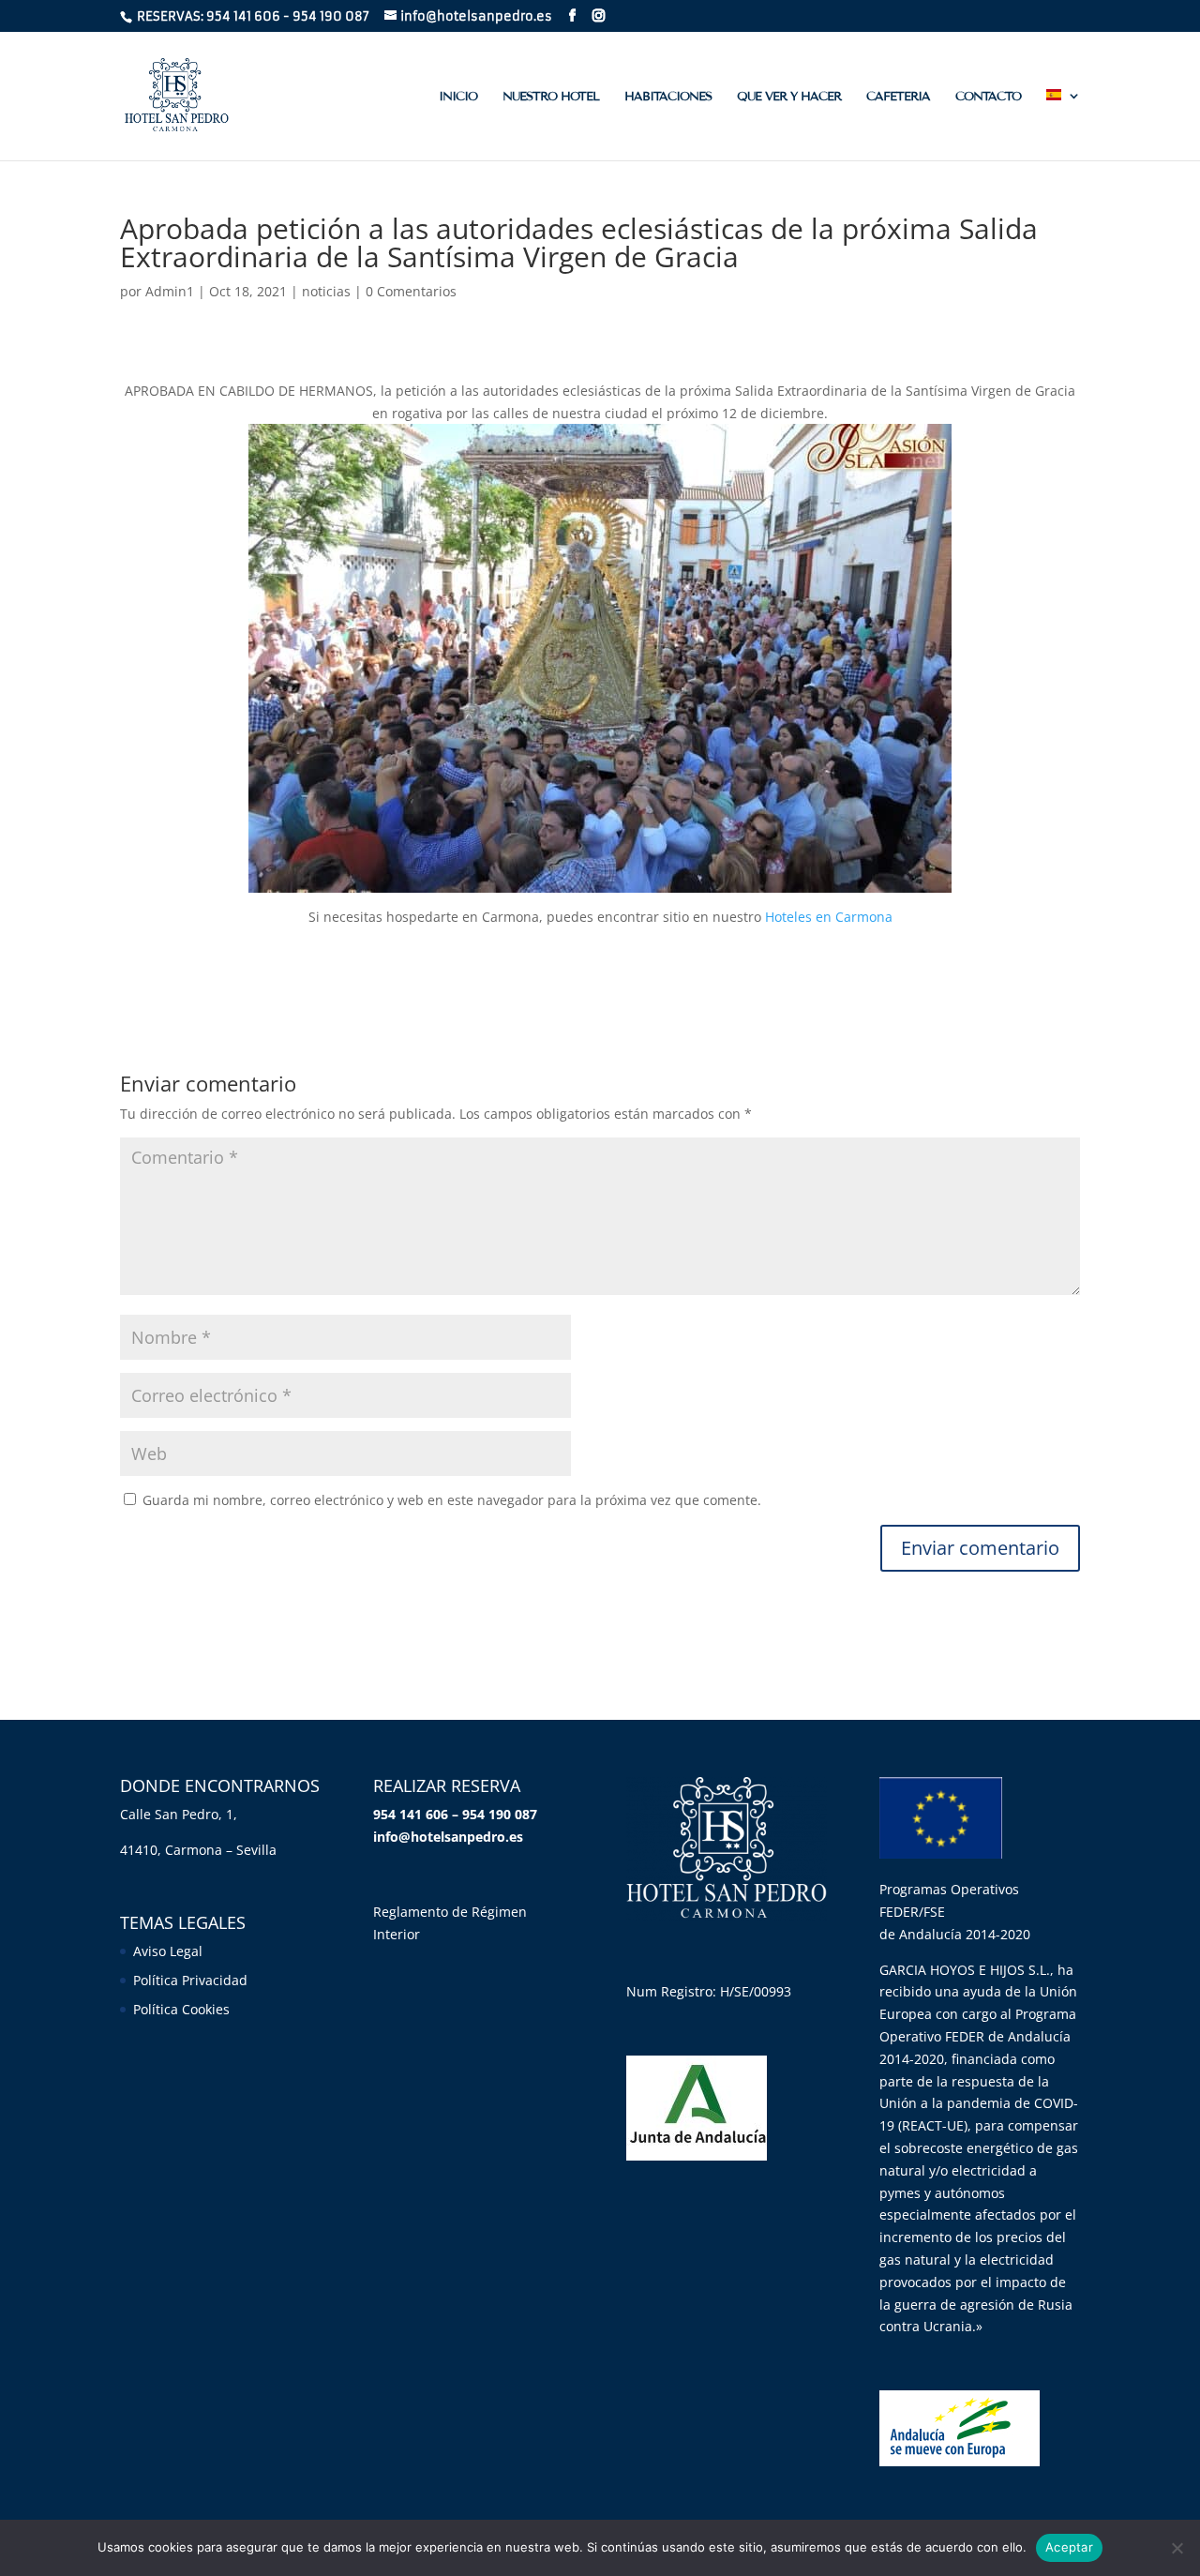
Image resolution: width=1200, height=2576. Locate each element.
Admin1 (170, 291)
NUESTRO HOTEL (551, 97)
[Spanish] (1063, 125)
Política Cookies (181, 2009)
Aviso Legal (168, 1951)
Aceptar (1069, 2547)
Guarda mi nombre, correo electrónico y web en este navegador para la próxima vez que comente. (452, 1500)
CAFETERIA (898, 97)
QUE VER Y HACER (789, 97)
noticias (326, 291)
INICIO (458, 97)
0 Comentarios (411, 291)
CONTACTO (988, 97)
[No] (1177, 2548)
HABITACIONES (668, 97)
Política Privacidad (190, 1980)
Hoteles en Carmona (829, 917)
